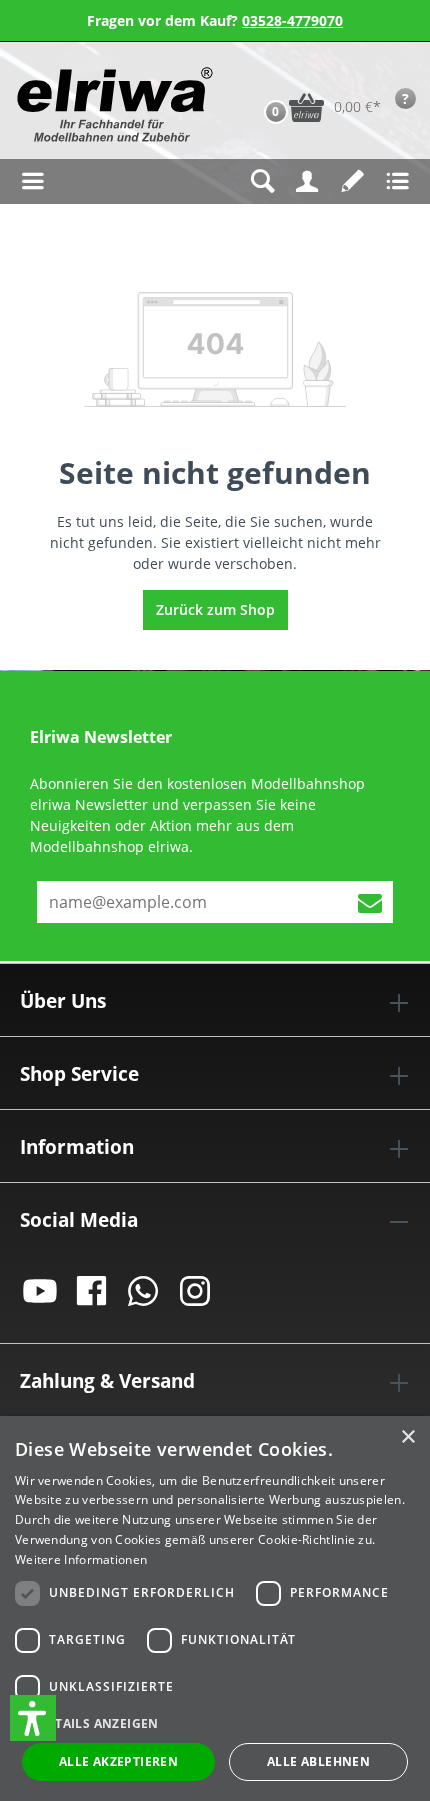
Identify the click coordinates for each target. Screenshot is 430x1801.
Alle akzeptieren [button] (118, 1761)
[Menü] (32, 181)
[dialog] (215, 1608)
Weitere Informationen (81, 1559)
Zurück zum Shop (215, 609)
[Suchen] (262, 181)
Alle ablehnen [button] (318, 1761)
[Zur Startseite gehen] (112, 104)
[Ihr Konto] (307, 181)
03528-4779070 (292, 20)
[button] (33, 1718)
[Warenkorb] (255, 76)
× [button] (407, 1437)
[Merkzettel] (352, 181)
